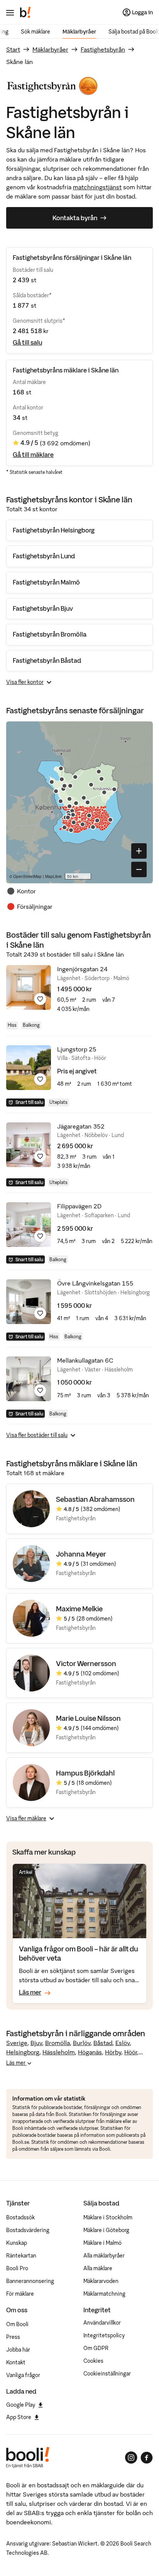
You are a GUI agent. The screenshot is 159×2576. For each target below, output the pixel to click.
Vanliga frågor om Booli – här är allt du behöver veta (79, 1953)
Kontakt (16, 2362)
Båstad (103, 2043)
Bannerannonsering (30, 2281)
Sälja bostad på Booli (134, 32)
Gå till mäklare (33, 455)
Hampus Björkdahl (85, 1773)
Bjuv (36, 2043)
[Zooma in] (139, 851)
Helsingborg (23, 2052)
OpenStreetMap (27, 876)
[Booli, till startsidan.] (25, 12)
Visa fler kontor (25, 682)
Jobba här (18, 2350)
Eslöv (123, 2043)
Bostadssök (20, 2217)
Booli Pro (17, 2268)
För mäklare (20, 2294)
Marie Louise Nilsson (88, 1718)
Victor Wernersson (86, 1664)
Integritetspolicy (104, 2335)
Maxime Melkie (79, 1609)
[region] (79, 802)
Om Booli (17, 2324)
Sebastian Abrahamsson (95, 1499)
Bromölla (58, 2043)
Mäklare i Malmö (102, 2243)
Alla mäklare (98, 2268)
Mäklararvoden (101, 2281)
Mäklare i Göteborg (106, 2230)
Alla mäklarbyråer (104, 2256)
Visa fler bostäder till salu (37, 1435)
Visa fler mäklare (26, 1818)
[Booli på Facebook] (147, 2458)
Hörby (113, 2052)
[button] (56, 791)
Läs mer (16, 2063)
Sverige (17, 2043)
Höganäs (90, 2052)
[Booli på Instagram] (131, 2458)
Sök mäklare (36, 32)
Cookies (93, 2361)
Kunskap (17, 2243)
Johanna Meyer (81, 1554)
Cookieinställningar (107, 2374)
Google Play (21, 2405)
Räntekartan (21, 2256)
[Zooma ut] (139, 869)
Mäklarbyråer (79, 32)
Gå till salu (27, 342)
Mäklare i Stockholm (108, 2217)
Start (13, 49)
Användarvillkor (102, 2323)
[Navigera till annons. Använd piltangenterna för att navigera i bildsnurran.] (29, 987)
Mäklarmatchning (104, 2294)
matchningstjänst (97, 187)
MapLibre (53, 876)
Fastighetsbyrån (103, 49)
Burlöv (82, 2043)
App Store (19, 2417)
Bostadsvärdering (28, 2230)
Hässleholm (59, 2052)
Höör (131, 2052)
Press (13, 2337)
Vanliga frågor (23, 2375)
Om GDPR (96, 2348)
